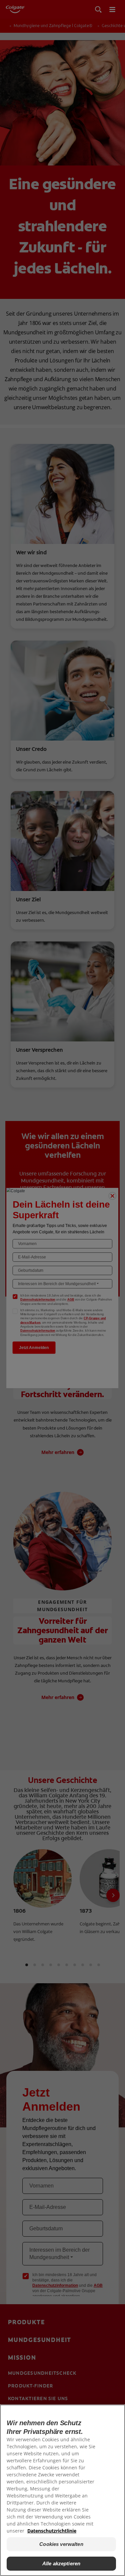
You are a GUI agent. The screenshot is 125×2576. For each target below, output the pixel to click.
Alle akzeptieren (61, 2563)
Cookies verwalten (61, 2544)
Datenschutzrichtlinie (52, 2531)
